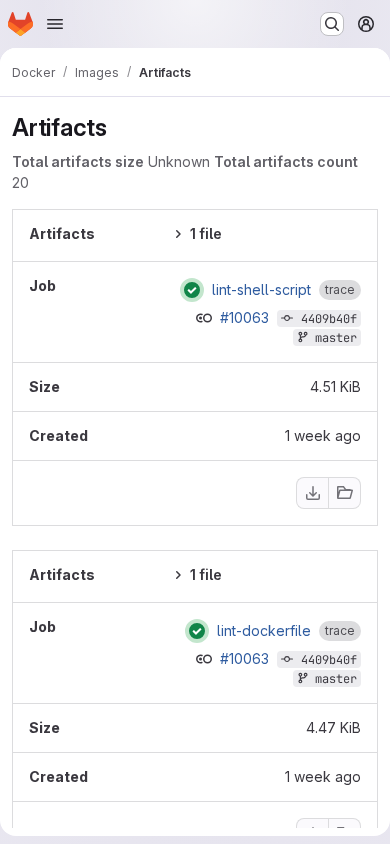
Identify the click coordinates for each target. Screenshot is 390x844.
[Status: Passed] (192, 290)
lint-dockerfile (264, 631)
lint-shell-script (261, 290)
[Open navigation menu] (55, 24)
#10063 (246, 317)
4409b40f (329, 319)
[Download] (312, 493)
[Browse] (345, 493)
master (336, 338)
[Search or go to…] (332, 24)
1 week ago (323, 435)
